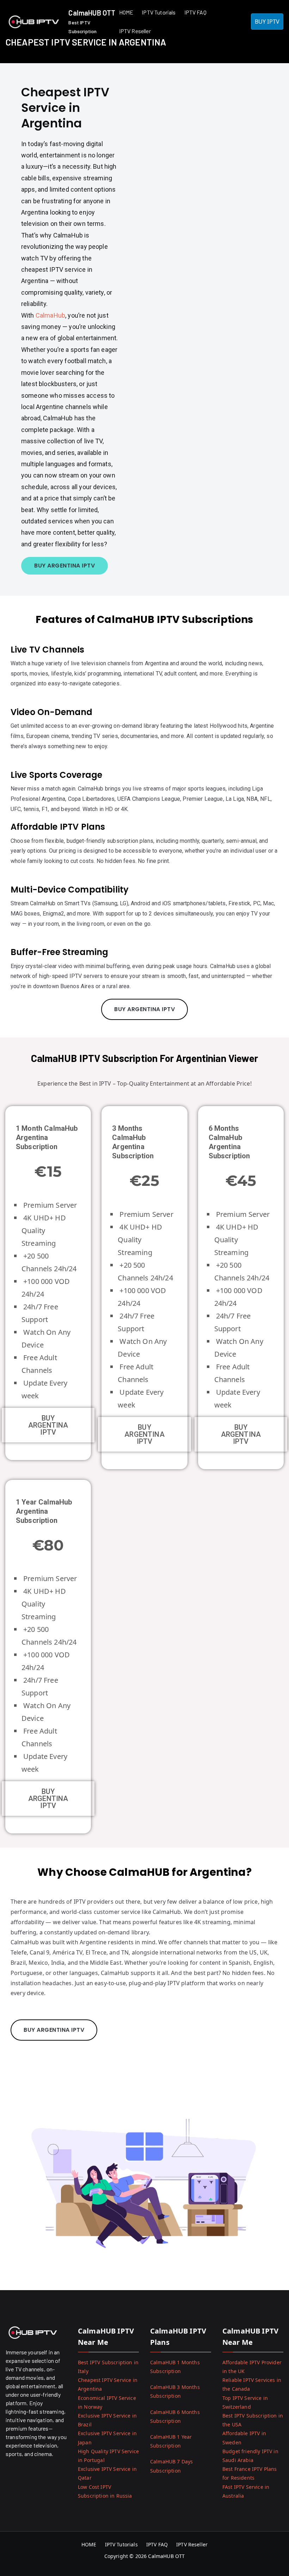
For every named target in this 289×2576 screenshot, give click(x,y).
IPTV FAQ (195, 12)
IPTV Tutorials (159, 12)
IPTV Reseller (135, 31)
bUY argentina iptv (144, 1009)
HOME (126, 12)
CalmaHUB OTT (92, 13)
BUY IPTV (267, 22)
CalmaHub (50, 315)
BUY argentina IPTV (48, 1425)
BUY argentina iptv (64, 566)
